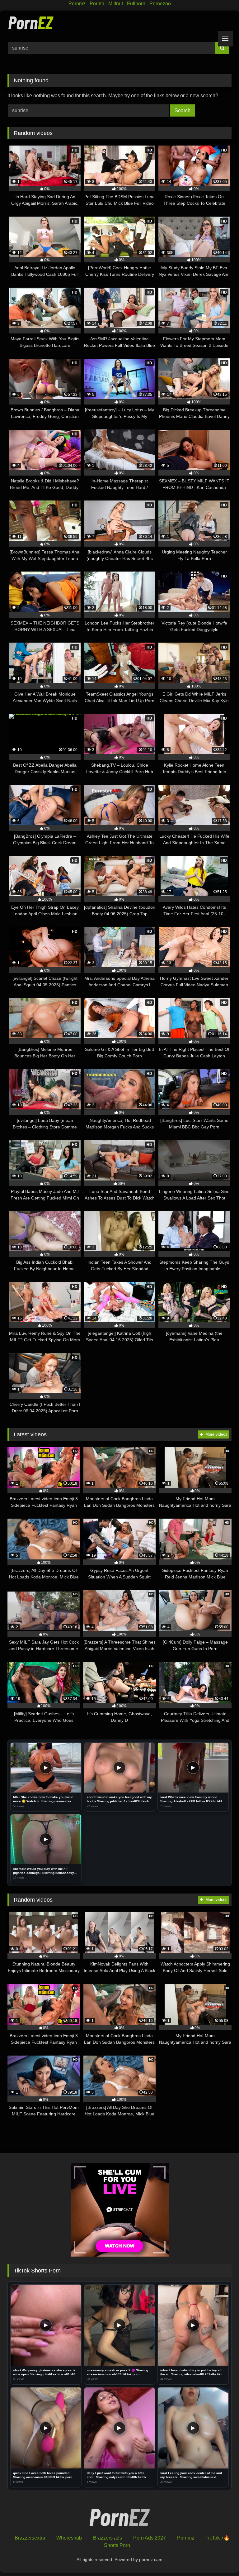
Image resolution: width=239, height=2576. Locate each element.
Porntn (97, 4)
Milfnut (116, 4)
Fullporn (136, 4)
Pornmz (77, 4)
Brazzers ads (108, 2538)
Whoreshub (69, 2538)
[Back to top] (220, 2557)
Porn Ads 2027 (150, 2538)
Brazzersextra (30, 2538)
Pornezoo (160, 4)
